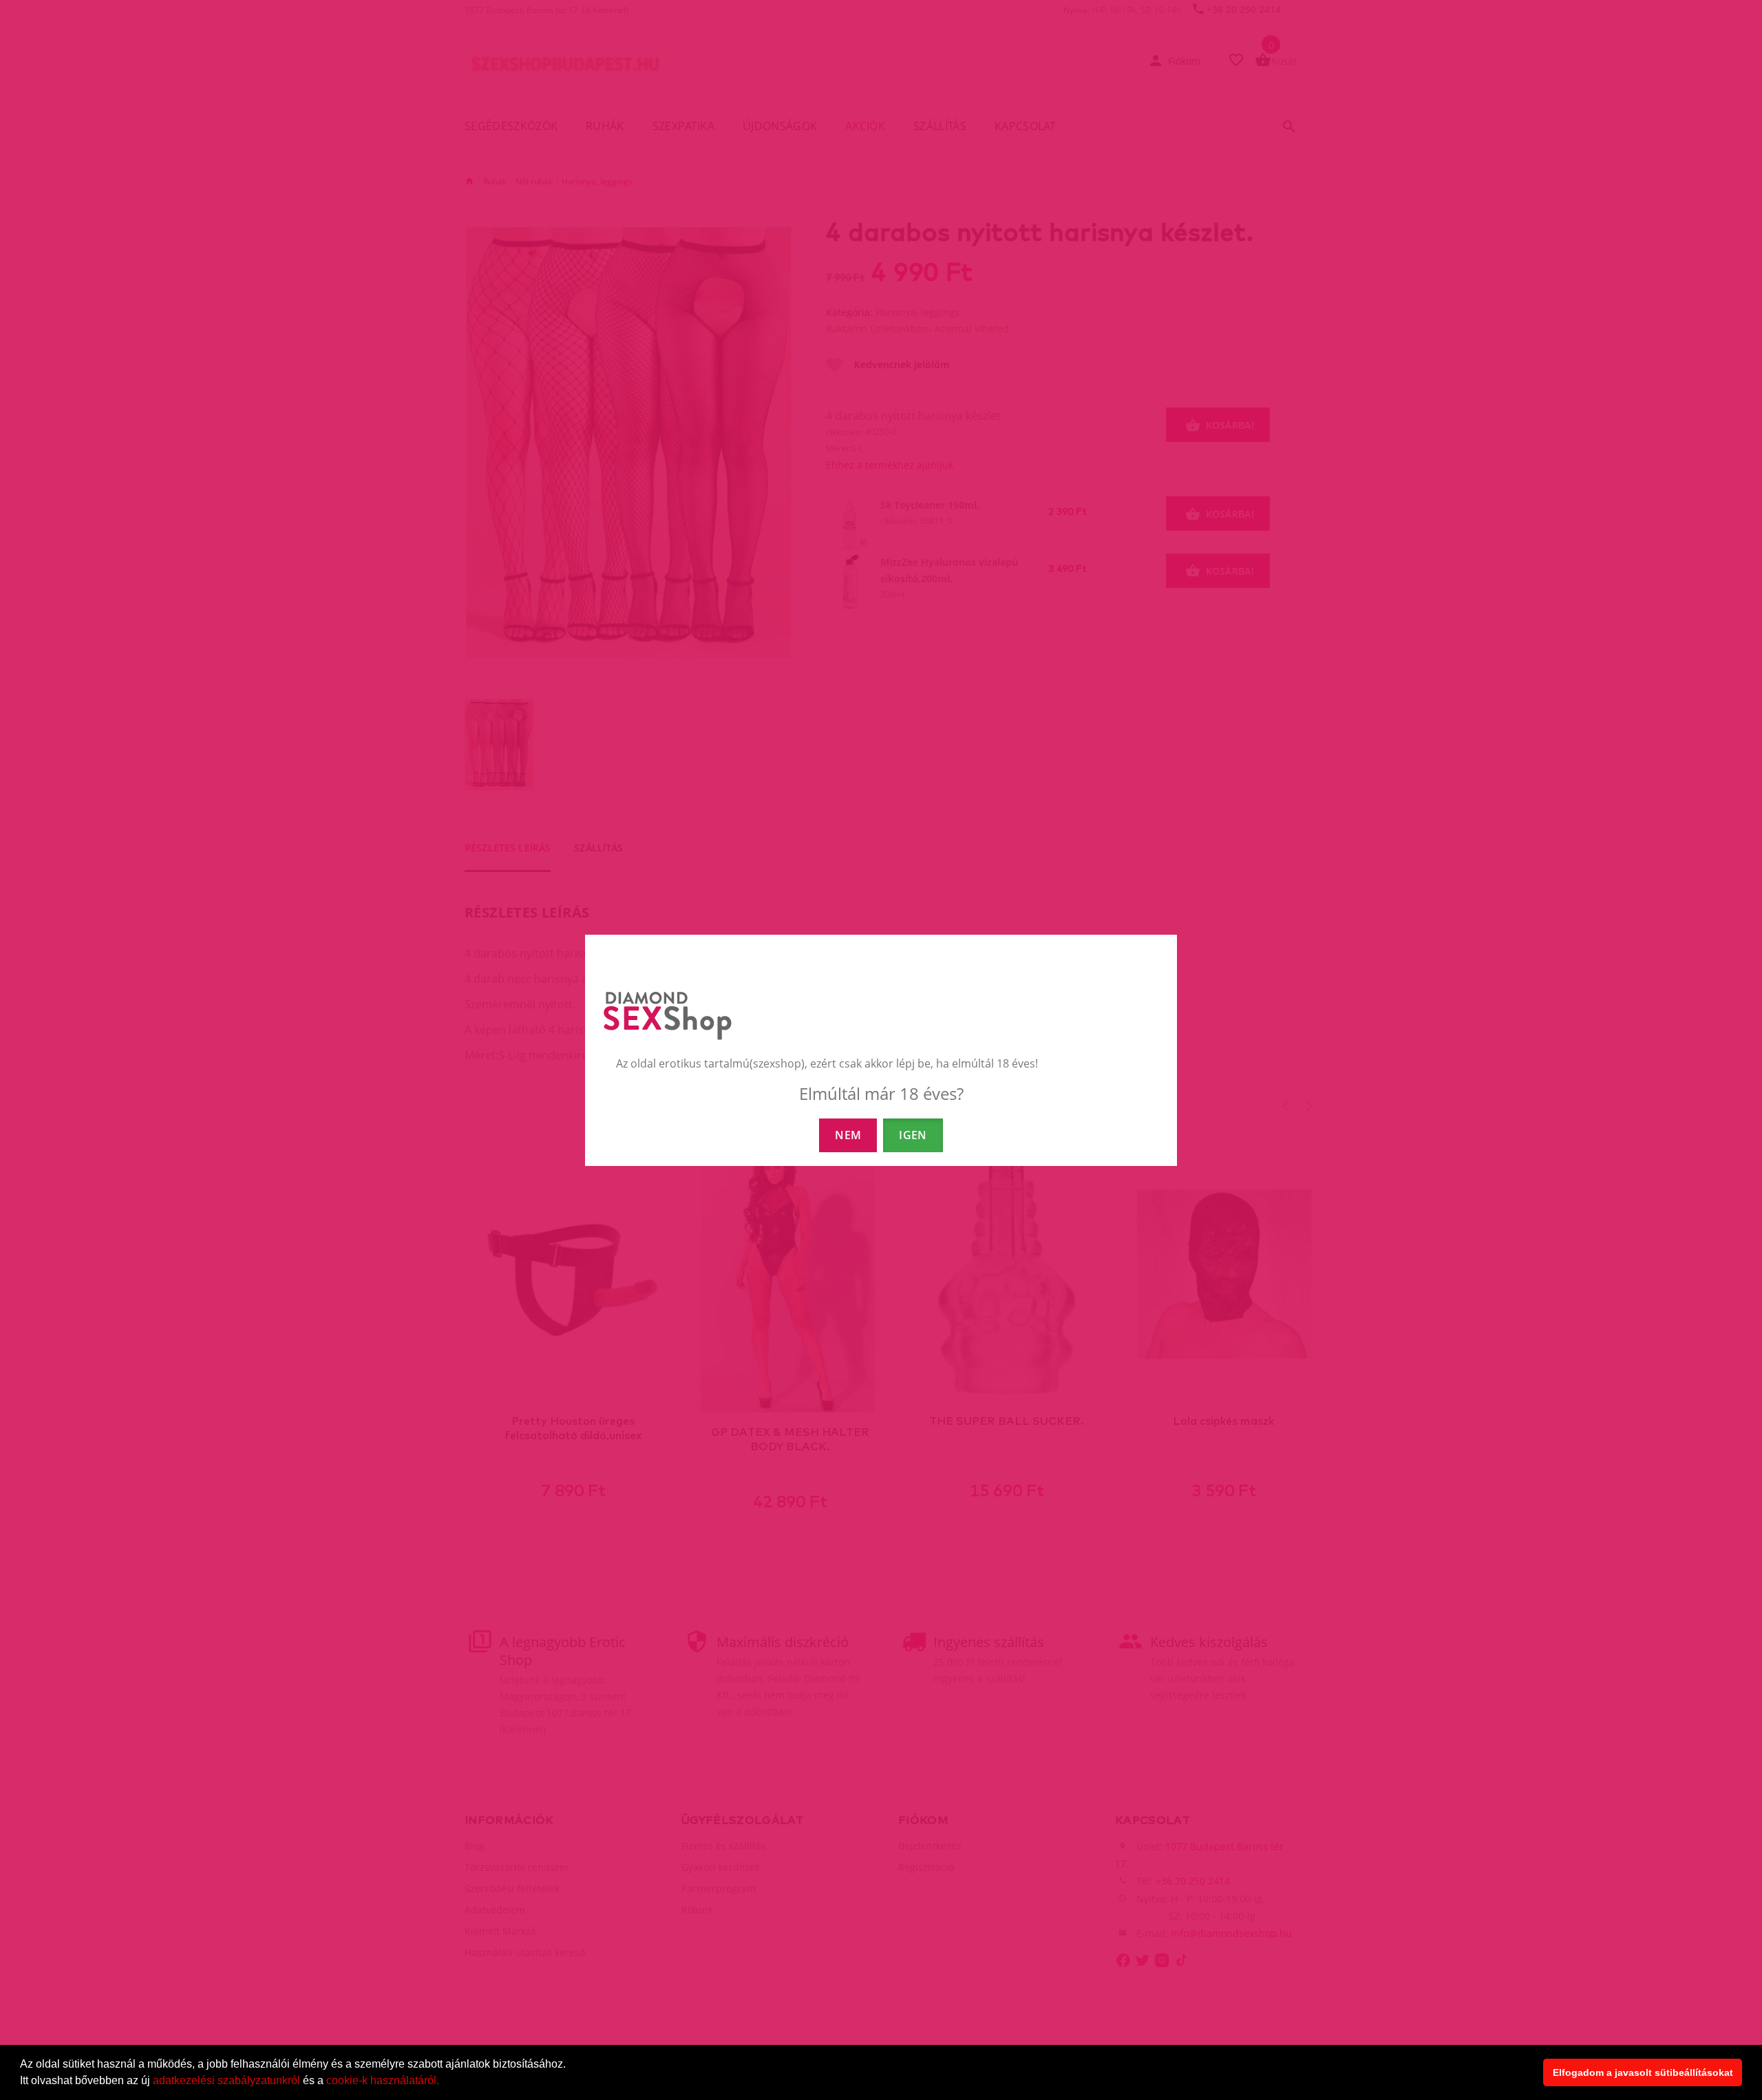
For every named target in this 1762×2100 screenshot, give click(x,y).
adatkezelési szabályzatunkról (226, 2080)
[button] (444, 2082)
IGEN (913, 1135)
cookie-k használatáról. (383, 2080)
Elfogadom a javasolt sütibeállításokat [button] (1643, 2072)
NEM (848, 1135)
